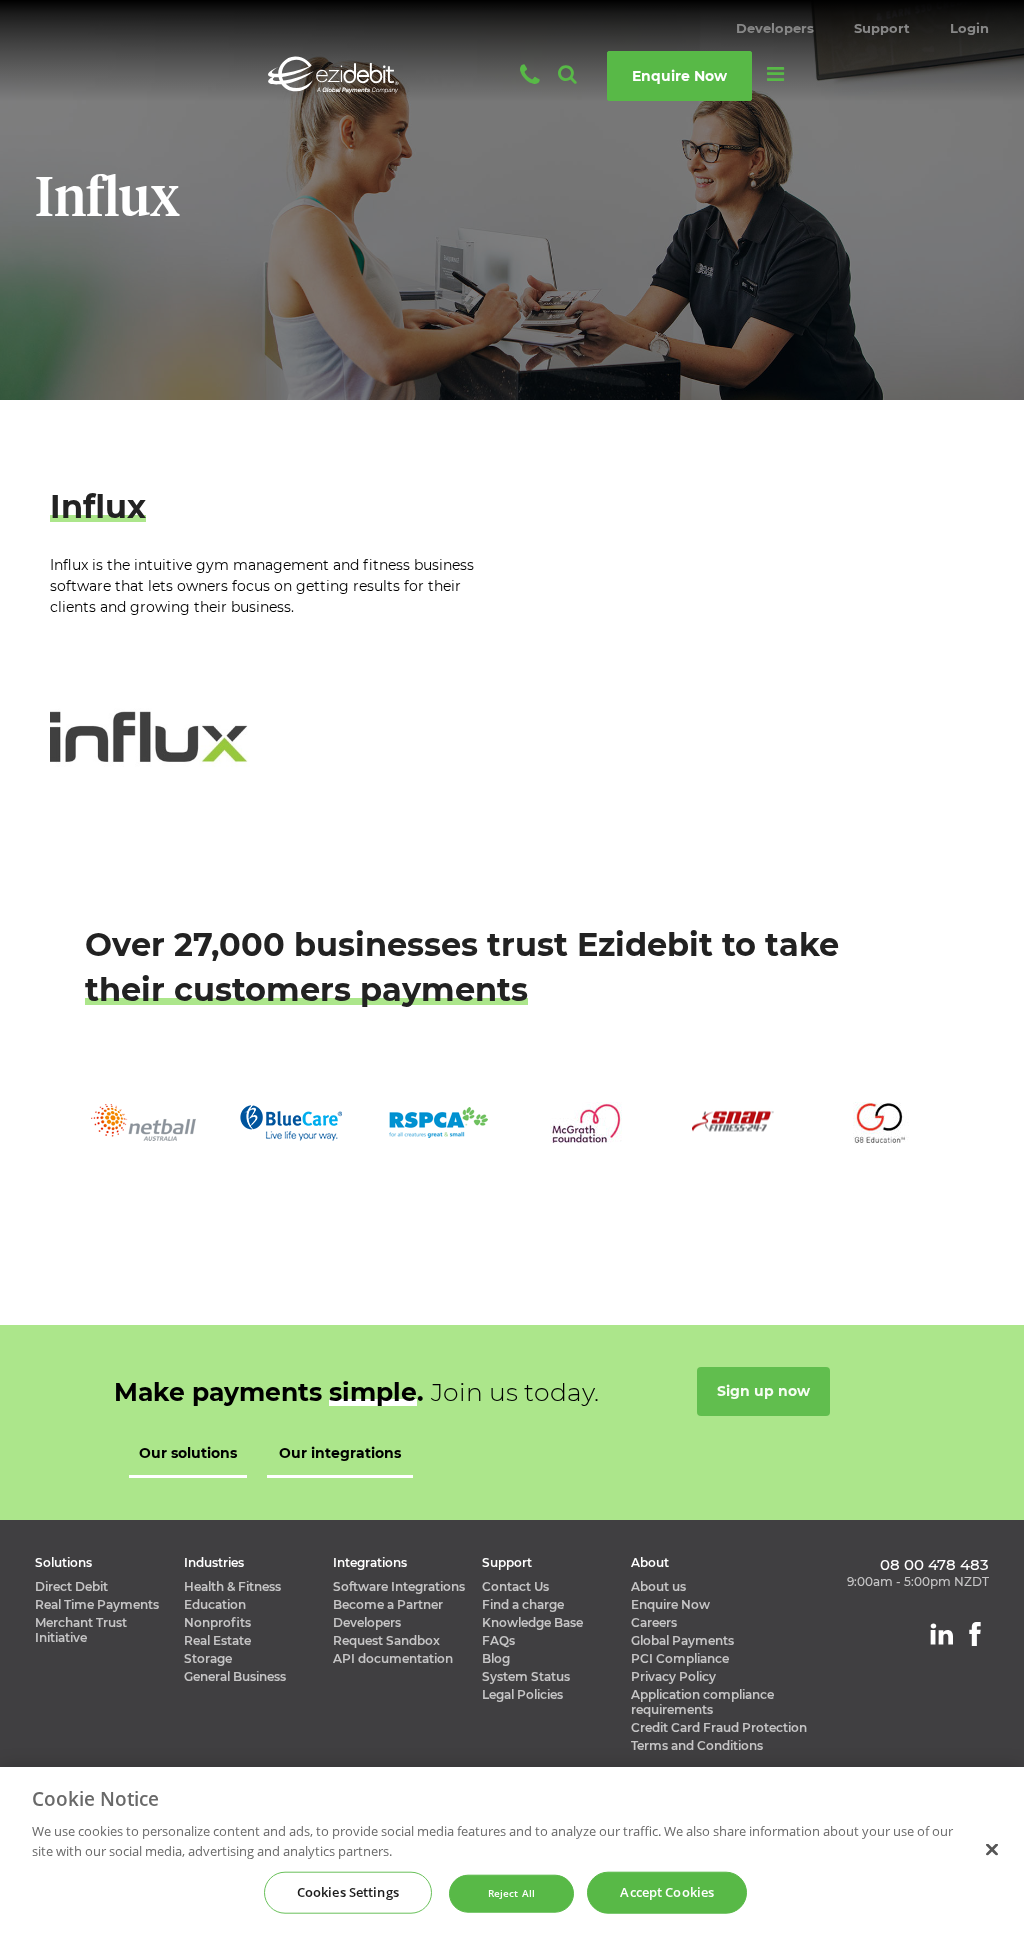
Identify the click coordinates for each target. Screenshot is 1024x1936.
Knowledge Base (532, 1622)
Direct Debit (71, 1586)
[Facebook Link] (975, 1634)
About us (658, 1586)
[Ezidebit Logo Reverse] (354, 75)
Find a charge (523, 1604)
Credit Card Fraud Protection (719, 1727)
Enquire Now (670, 1604)
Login (969, 28)
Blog (496, 1658)
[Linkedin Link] (941, 1634)
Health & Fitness (232, 1586)
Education (215, 1604)
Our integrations (340, 1453)
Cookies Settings (348, 1892)
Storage (208, 1658)
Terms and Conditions (697, 1745)
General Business (235, 1676)
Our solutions (188, 1453)
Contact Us (515, 1586)
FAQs (498, 1640)
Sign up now (763, 1391)
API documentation (393, 1658)
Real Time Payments (97, 1604)
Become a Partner (388, 1604)
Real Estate (217, 1640)
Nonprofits (217, 1622)
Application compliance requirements (702, 1702)
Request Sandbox (386, 1640)
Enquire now (679, 76)
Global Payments (682, 1640)
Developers (775, 28)
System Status (526, 1676)
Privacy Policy (673, 1676)
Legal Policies (522, 1694)
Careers (654, 1622)
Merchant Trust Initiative (81, 1630)
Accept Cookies (667, 1892)
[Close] (992, 1849)
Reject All (511, 1893)
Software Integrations (399, 1586)
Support (882, 28)
